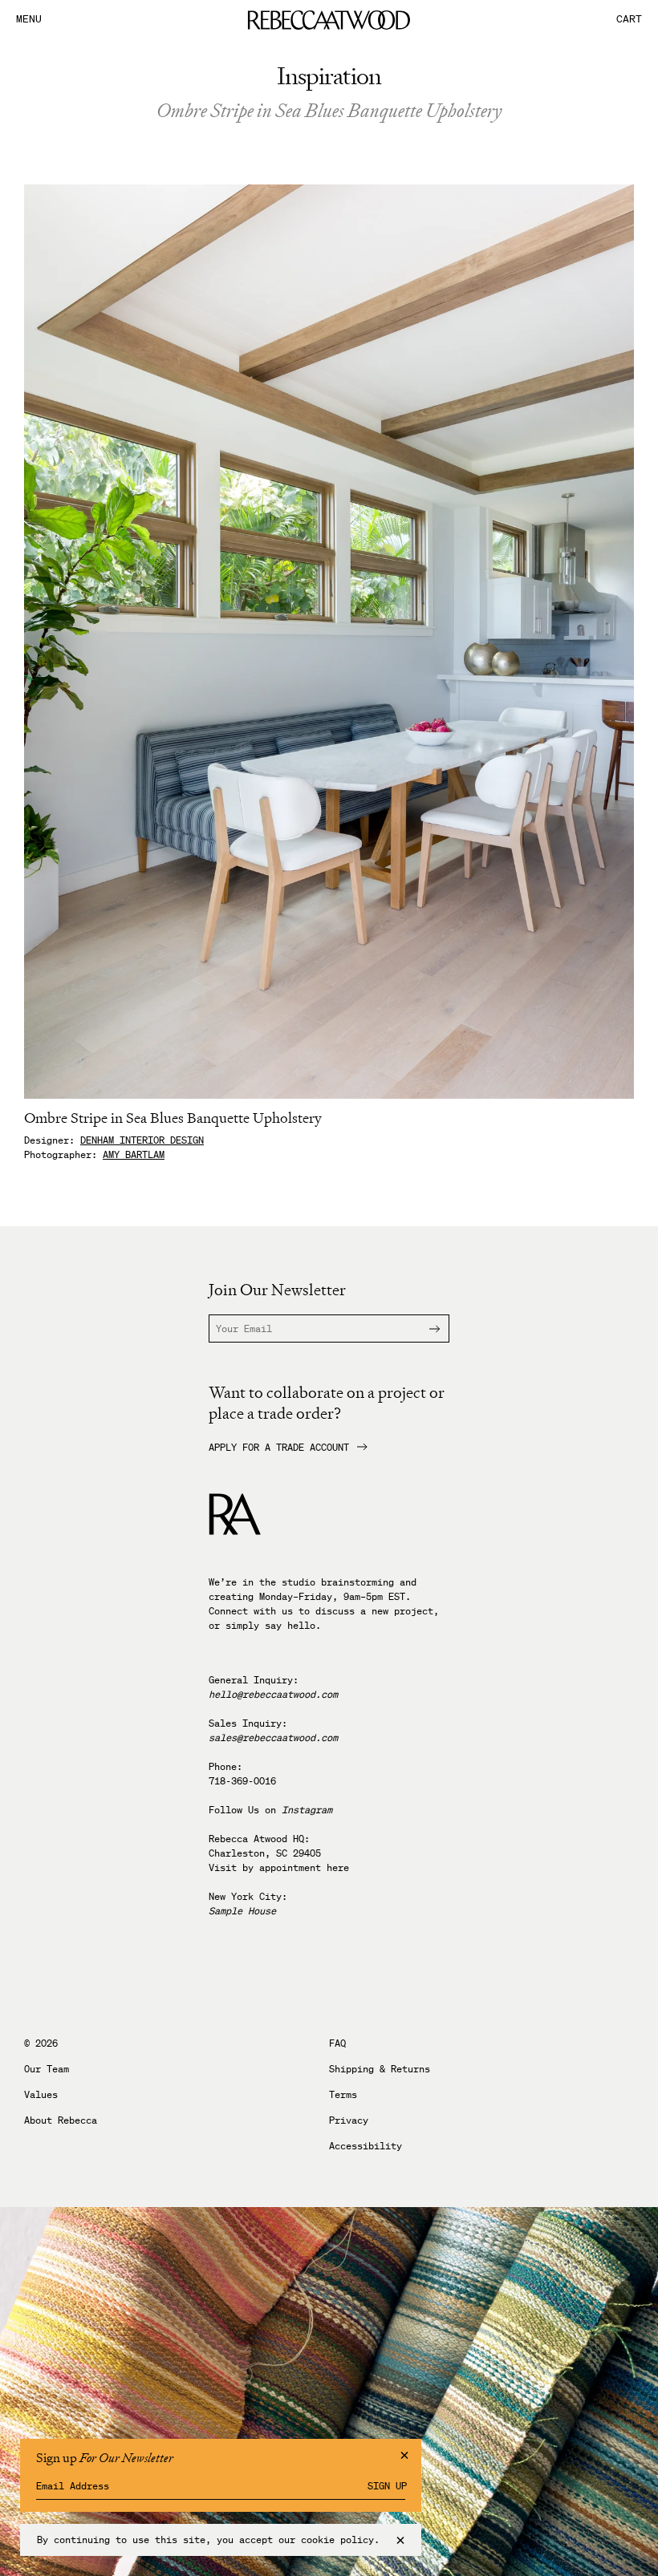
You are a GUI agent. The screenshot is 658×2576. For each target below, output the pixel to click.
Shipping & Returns (380, 2069)
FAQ (337, 2043)
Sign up (387, 2486)
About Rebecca (61, 2120)
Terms (343, 2095)
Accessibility (366, 2146)
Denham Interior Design (142, 1140)
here (338, 1867)
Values (41, 2095)
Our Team (47, 2069)
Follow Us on (270, 1810)
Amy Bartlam (134, 1154)
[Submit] (424, 1329)
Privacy (349, 2120)
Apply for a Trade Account (279, 1448)
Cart (629, 20)
